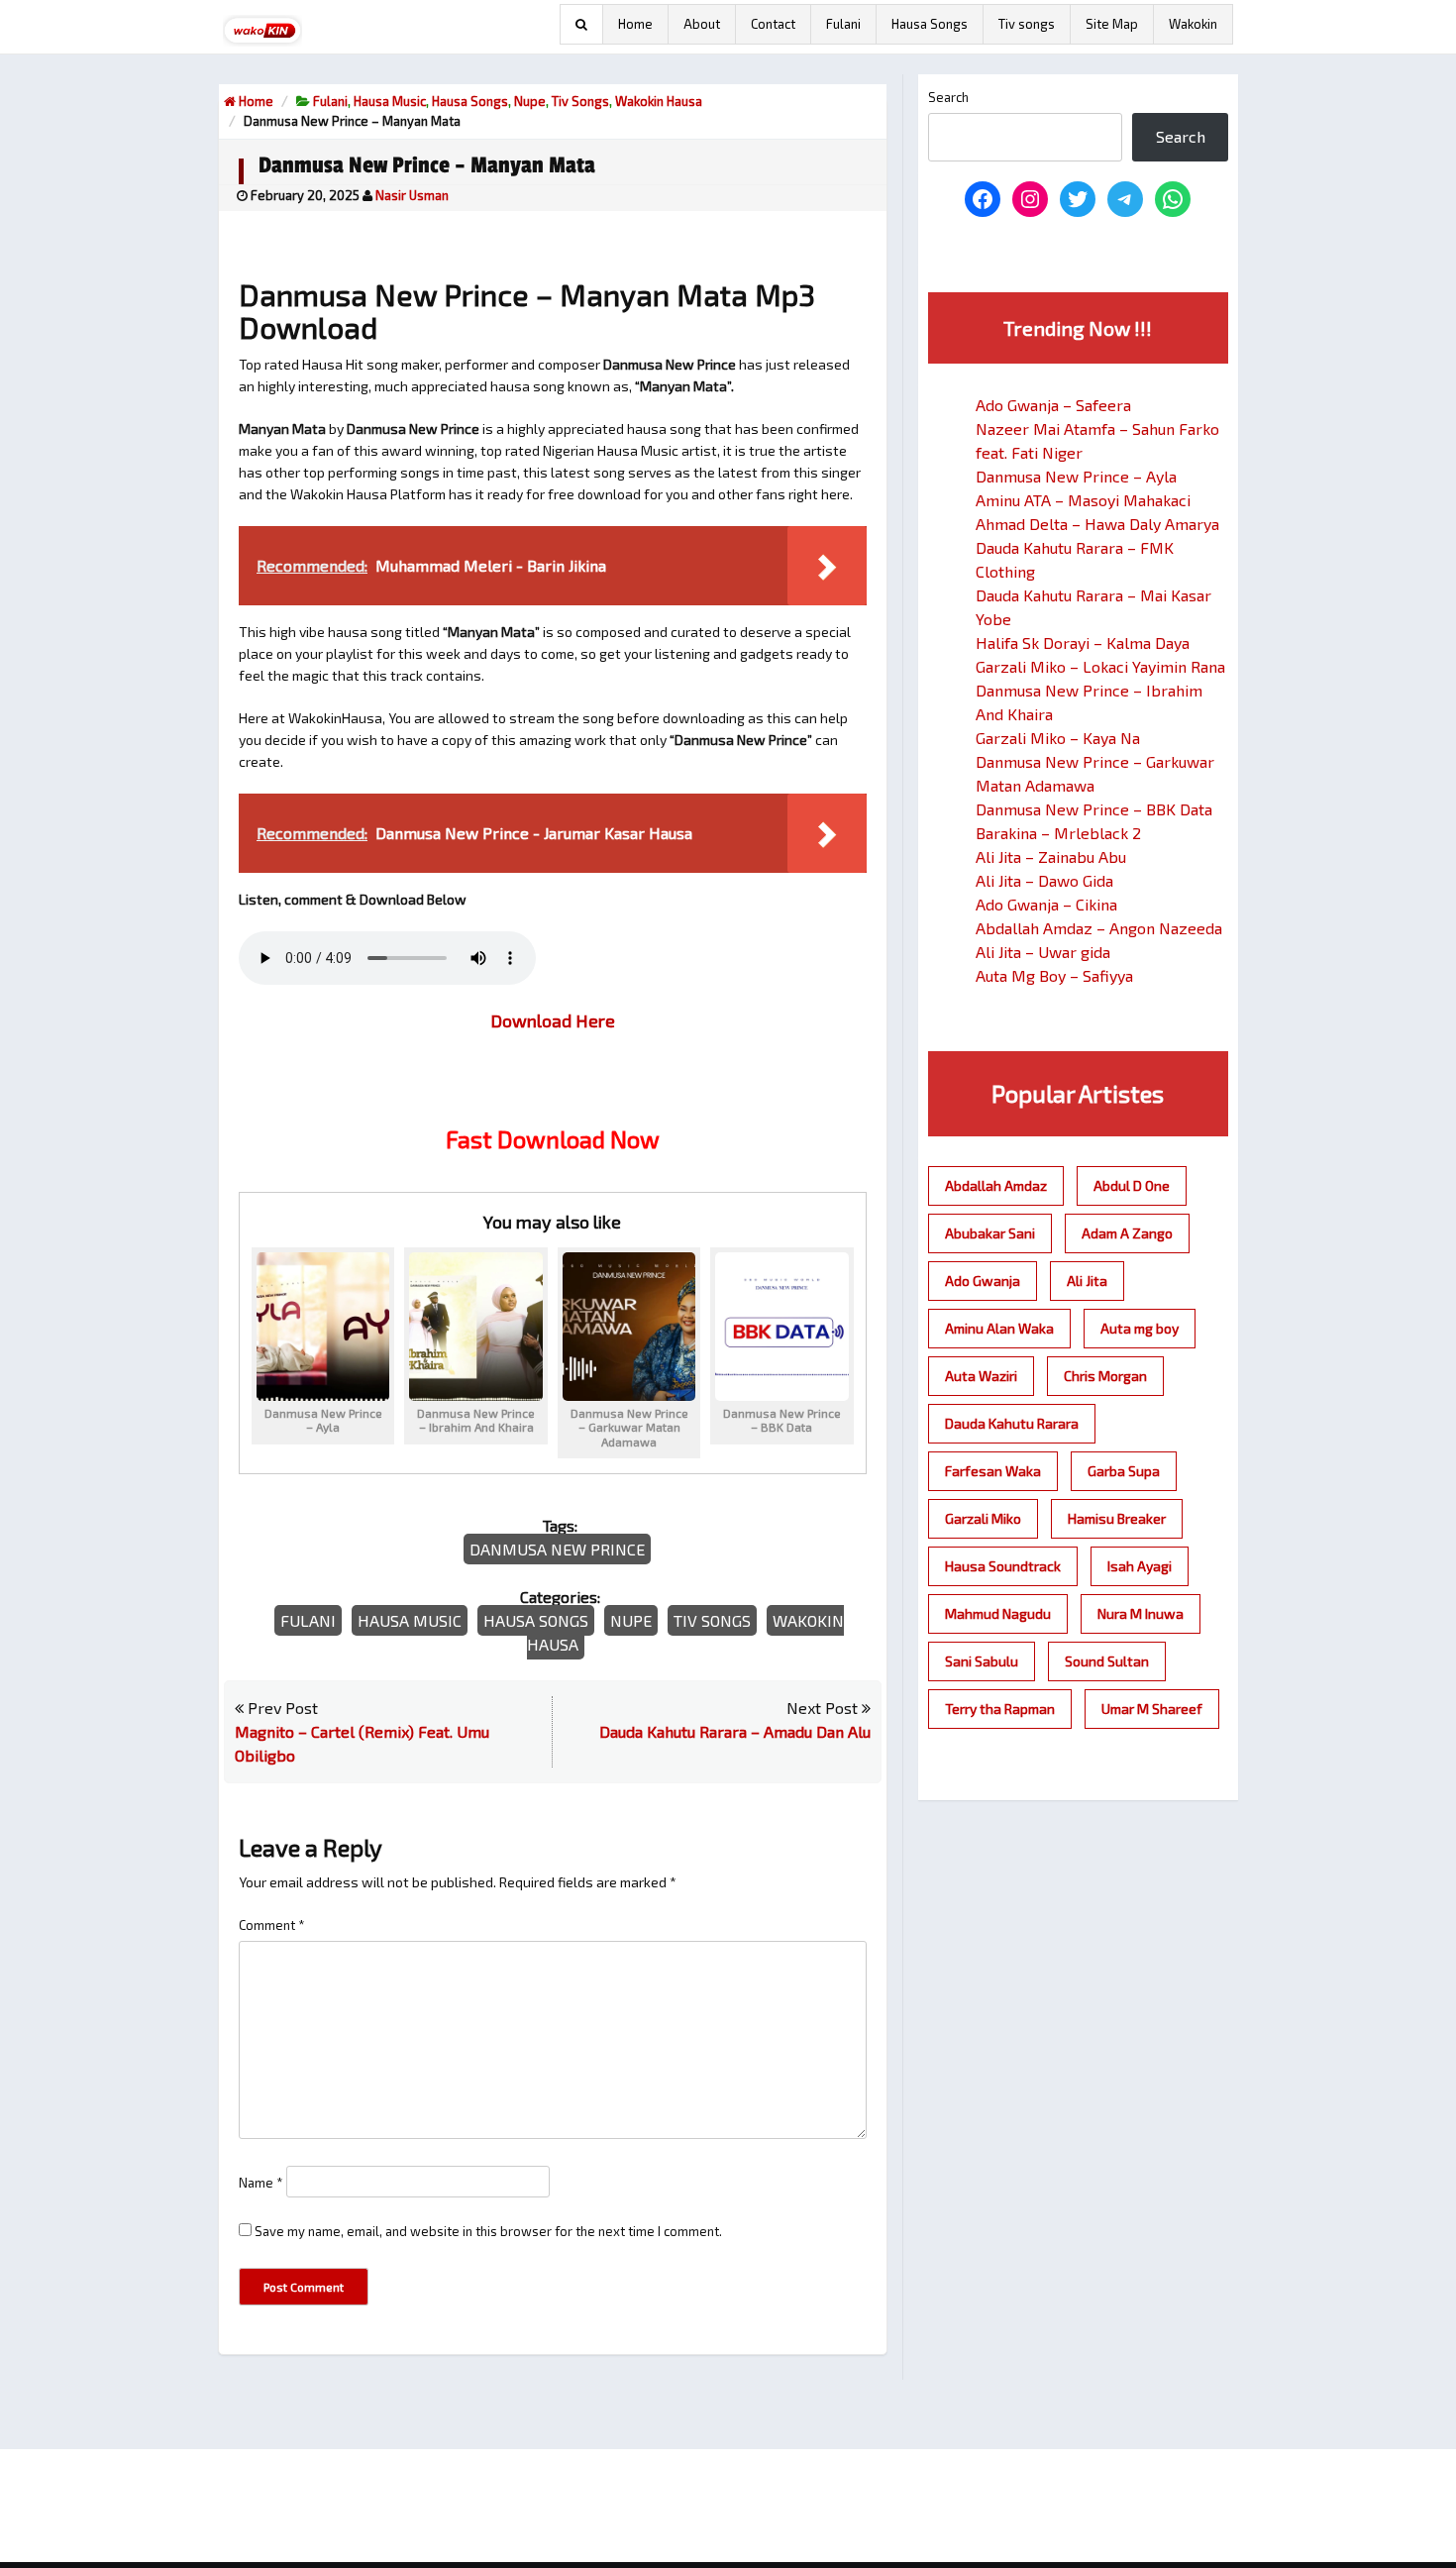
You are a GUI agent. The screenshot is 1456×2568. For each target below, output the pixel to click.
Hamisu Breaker (1117, 1518)
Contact (773, 24)
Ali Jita (1087, 1281)
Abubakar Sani (990, 1233)
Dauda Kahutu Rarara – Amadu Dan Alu (735, 1731)
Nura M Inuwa (1141, 1613)
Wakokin (1193, 24)
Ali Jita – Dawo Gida (1044, 880)
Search (948, 97)
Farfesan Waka (993, 1471)
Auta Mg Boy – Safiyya (1054, 975)
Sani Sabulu (982, 1661)
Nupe (530, 101)
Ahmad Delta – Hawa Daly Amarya (1097, 524)
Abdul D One (1132, 1185)
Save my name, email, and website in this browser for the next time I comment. (488, 2231)
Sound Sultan (1107, 1661)
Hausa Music (390, 101)
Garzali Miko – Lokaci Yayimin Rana (1100, 666)
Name (261, 2183)
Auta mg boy (1140, 1328)
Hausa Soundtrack (1003, 1566)
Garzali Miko (983, 1518)
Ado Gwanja (983, 1281)
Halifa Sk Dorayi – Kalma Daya (1083, 642)
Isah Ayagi (1140, 1566)
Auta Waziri (981, 1376)
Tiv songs (1027, 24)
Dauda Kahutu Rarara (1012, 1423)
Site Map (1112, 24)
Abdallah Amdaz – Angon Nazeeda (1099, 928)
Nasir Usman (412, 195)
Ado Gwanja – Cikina (1046, 904)
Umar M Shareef (1152, 1709)
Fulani (843, 24)
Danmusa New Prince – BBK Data (1094, 809)
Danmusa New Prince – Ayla (1076, 476)
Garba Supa (1124, 1471)
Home (635, 24)
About (702, 24)
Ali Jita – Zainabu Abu (1051, 856)
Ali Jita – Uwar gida (1043, 952)
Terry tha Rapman (1000, 1709)
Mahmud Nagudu (998, 1613)
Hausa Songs (930, 24)
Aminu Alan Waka (999, 1328)
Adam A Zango (1127, 1233)
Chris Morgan (1105, 1376)
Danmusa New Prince (557, 1549)
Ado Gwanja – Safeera (1053, 405)
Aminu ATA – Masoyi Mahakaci (1083, 500)
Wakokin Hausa (659, 101)
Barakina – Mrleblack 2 (1058, 833)
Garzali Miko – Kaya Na (1058, 738)
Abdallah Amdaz (996, 1185)
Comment (272, 1925)
